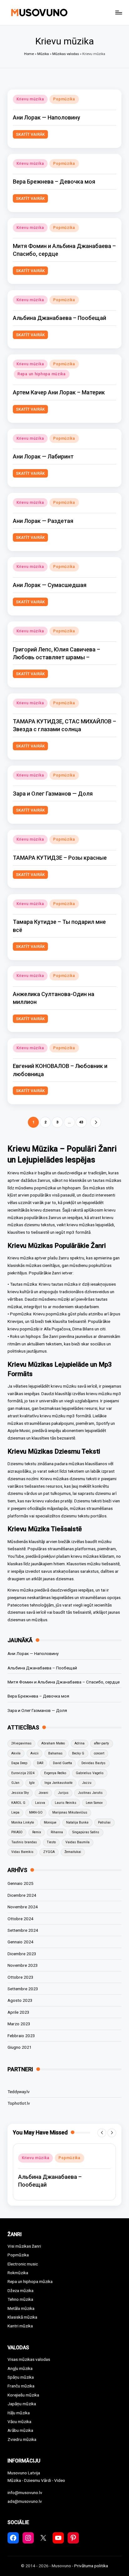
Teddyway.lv (19, 2092)
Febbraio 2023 (21, 2036)
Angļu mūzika (20, 2368)
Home (29, 54)
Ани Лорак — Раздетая (43, 521)
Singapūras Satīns (86, 1832)
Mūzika (43, 54)
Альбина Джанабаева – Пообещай (59, 318)
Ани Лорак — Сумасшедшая (50, 585)
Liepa (15, 1812)
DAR (40, 1763)
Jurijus (63, 1793)
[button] (96, 1122)
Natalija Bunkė (77, 1822)
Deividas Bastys (93, 1763)
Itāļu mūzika (19, 2413)
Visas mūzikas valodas (29, 2359)
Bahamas (55, 1753)
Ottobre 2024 (21, 1919)
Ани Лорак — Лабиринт (43, 456)
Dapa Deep (19, 1763)
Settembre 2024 (23, 1930)
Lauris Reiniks (66, 1803)
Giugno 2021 (20, 2047)
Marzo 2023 (19, 2024)
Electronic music (23, 2264)
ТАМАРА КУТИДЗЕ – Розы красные (60, 858)
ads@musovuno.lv (25, 2501)
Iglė (32, 1783)
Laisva (40, 1803)
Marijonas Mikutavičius (70, 1812)
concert (99, 1753)
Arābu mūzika (20, 2430)
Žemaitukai (73, 1852)
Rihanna (57, 1832)
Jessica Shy (20, 1793)
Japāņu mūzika (22, 2404)
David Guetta (62, 1763)
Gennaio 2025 (21, 1883)
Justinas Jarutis (90, 1793)
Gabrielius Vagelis (90, 1773)
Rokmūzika (18, 2273)
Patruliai (104, 1822)
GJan (15, 1783)
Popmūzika (64, 99)
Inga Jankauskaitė (59, 1783)
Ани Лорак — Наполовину (46, 117)
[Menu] (118, 12)
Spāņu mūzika (21, 2377)
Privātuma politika (91, 2566)
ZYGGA (49, 1852)
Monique (50, 1822)
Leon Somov (94, 1803)
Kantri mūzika (20, 2326)
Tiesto (51, 1842)
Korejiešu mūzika (23, 2395)
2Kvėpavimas (21, 1743)
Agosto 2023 (20, 2000)
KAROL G (18, 1803)
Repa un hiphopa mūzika (42, 374)
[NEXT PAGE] (96, 1122)
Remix (37, 1832)
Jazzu (87, 1783)
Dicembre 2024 (22, 1895)
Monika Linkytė (23, 1822)
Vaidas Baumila (77, 1842)
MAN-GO (36, 1812)
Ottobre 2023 (21, 1977)
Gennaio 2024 (21, 1942)
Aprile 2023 (18, 2012)
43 (81, 1122)
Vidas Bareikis (22, 1852)
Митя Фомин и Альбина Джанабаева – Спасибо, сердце (64, 1682)
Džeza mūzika (21, 2290)
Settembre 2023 (23, 1989)
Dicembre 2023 (22, 1954)
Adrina (80, 1743)
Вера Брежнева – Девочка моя (54, 182)
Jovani (43, 1793)
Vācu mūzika (19, 2422)
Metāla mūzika (21, 2308)
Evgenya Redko (55, 1773)
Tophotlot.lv (19, 2103)
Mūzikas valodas (66, 54)
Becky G (78, 1753)
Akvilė (16, 1753)
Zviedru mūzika (22, 2439)
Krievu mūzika (30, 99)
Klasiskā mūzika (22, 2317)
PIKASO (17, 1832)
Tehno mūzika (20, 2299)
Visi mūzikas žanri (24, 2246)
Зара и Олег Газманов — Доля (53, 794)
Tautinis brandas (24, 1842)
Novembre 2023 (23, 1965)
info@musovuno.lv (25, 2492)
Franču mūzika (21, 2386)
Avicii (34, 1753)
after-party (101, 1743)
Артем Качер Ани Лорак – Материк (59, 392)
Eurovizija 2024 (23, 1773)
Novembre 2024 (23, 1907)
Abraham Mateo (53, 1743)
